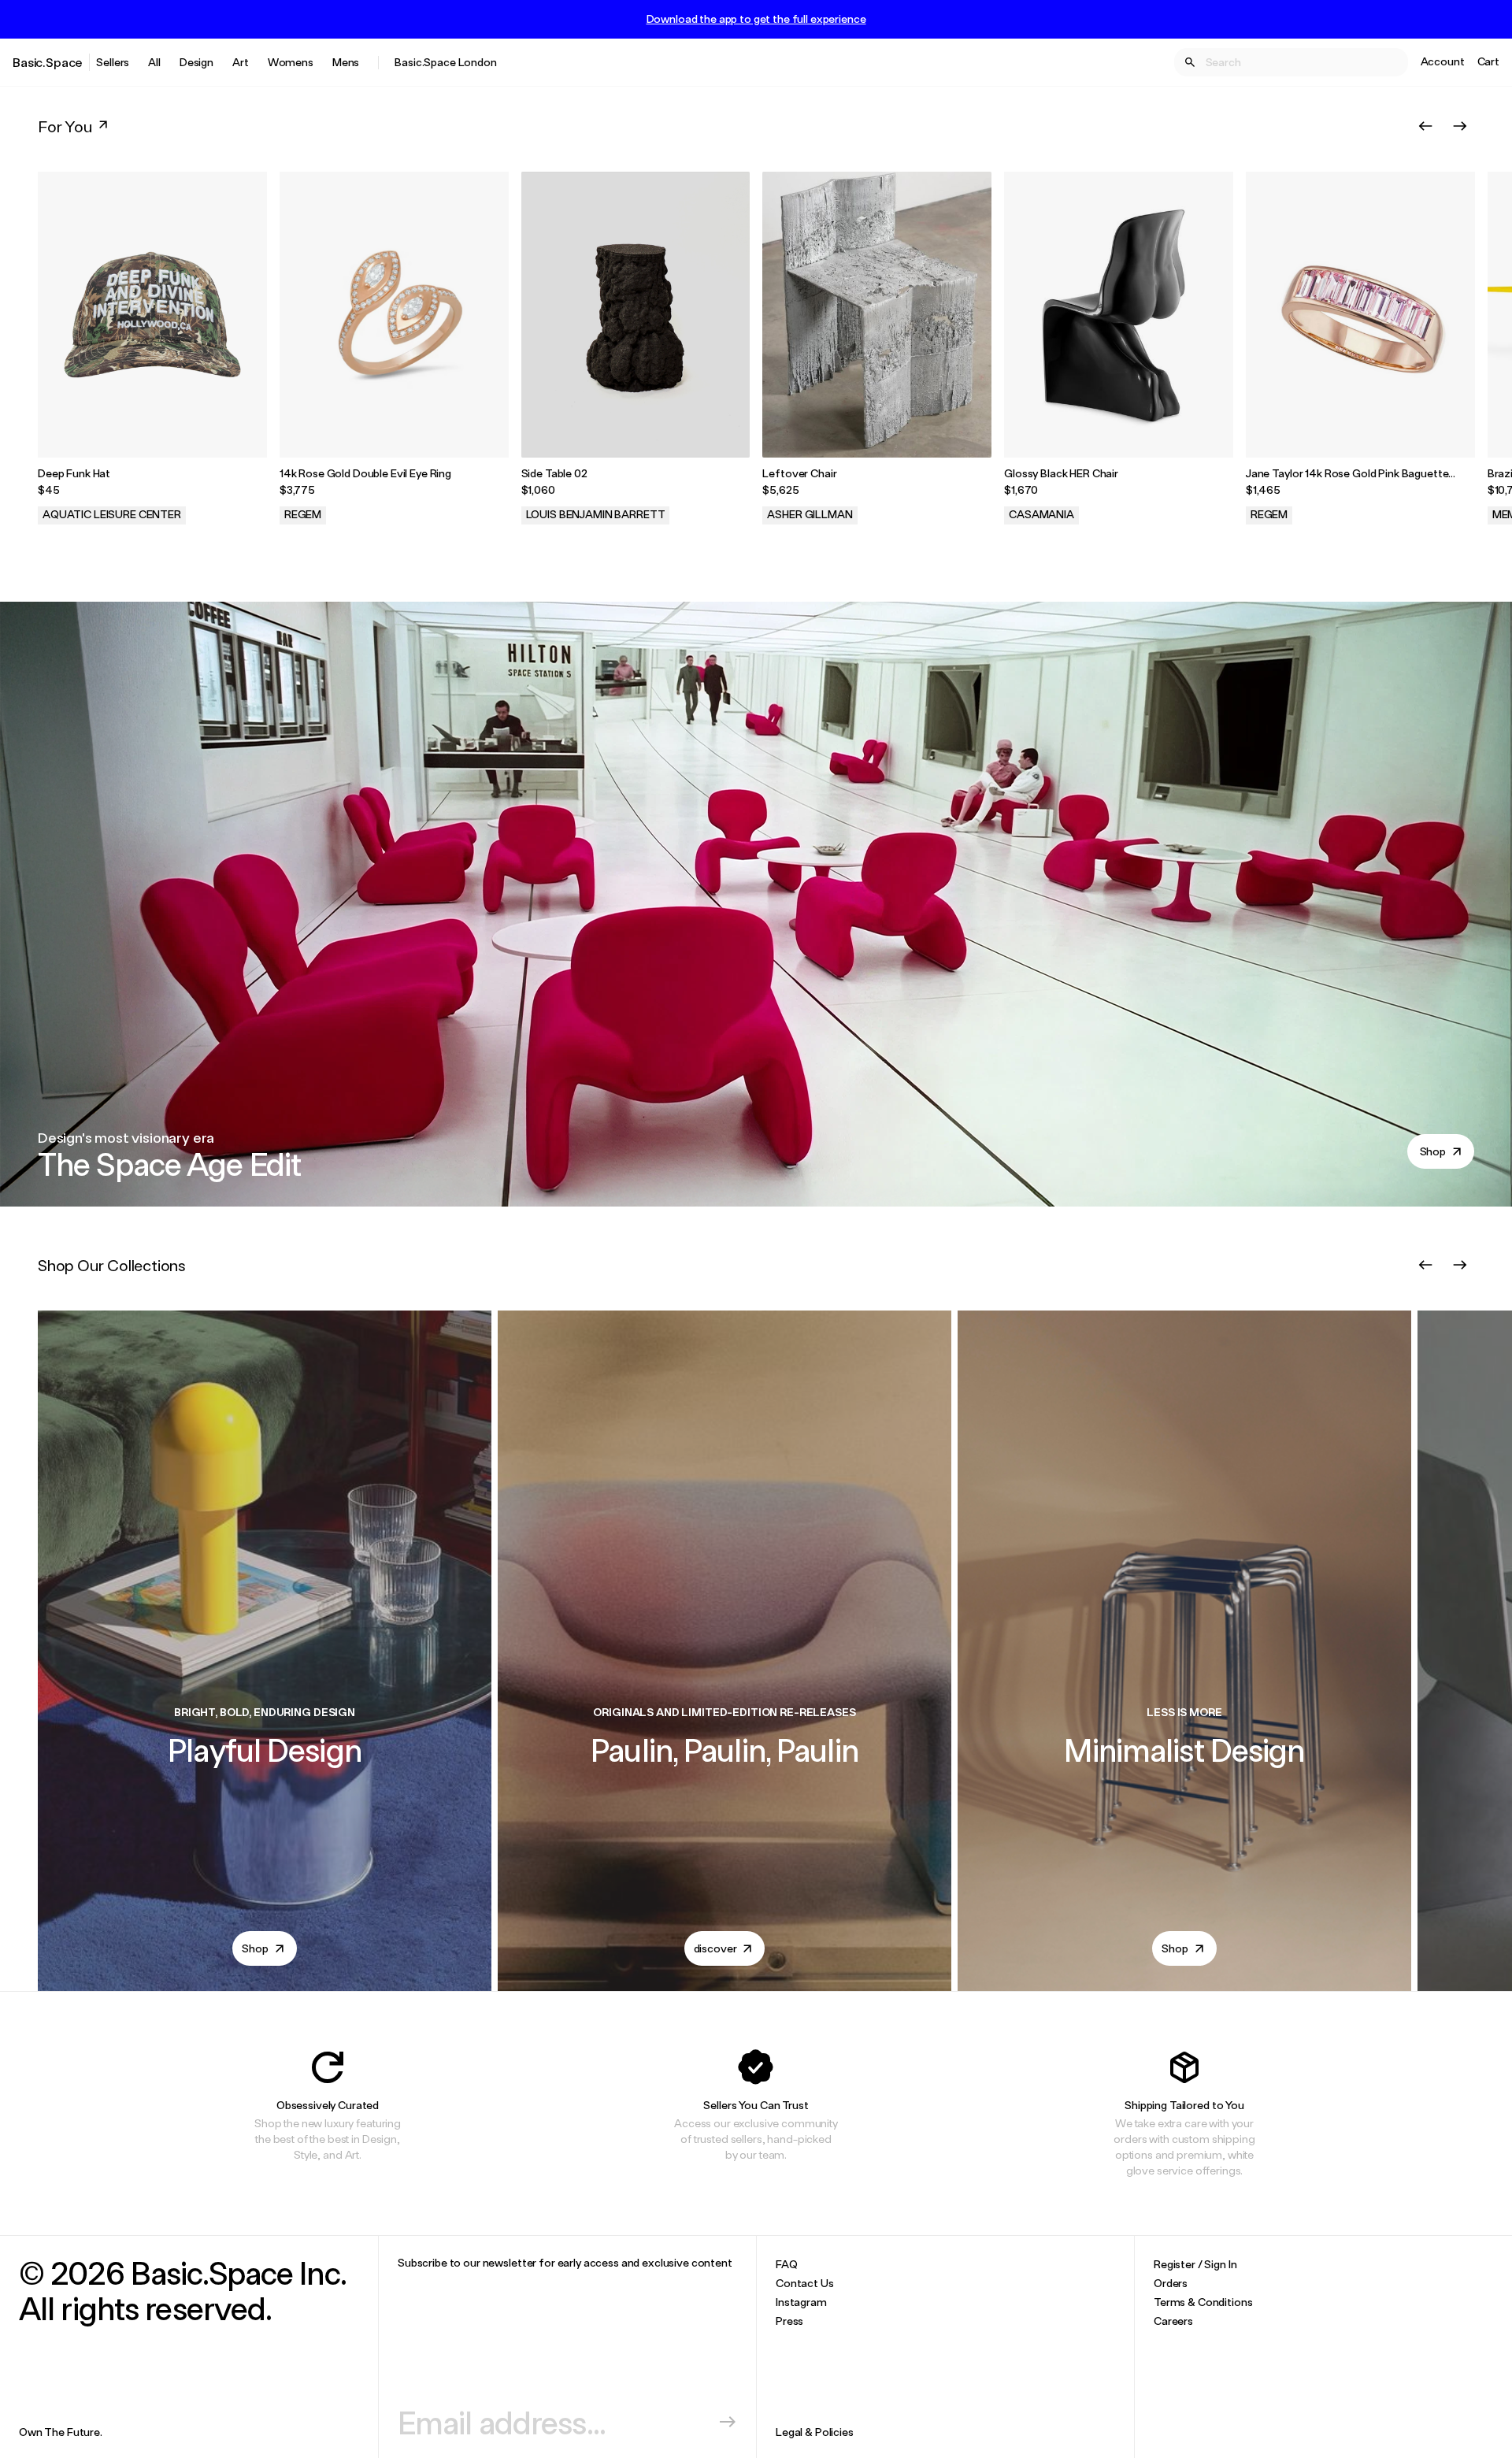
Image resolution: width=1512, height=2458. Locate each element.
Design (196, 62)
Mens (346, 62)
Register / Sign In (1195, 2264)
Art (241, 62)
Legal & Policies (815, 2432)
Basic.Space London (445, 62)
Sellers (113, 62)
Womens (291, 62)
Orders (1171, 2283)
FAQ (787, 2264)
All (154, 62)
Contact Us (805, 2283)
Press (789, 2321)
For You (65, 126)
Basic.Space (48, 62)
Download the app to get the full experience (756, 19)
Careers (1173, 2321)
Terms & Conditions (1203, 2302)
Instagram (801, 2302)
